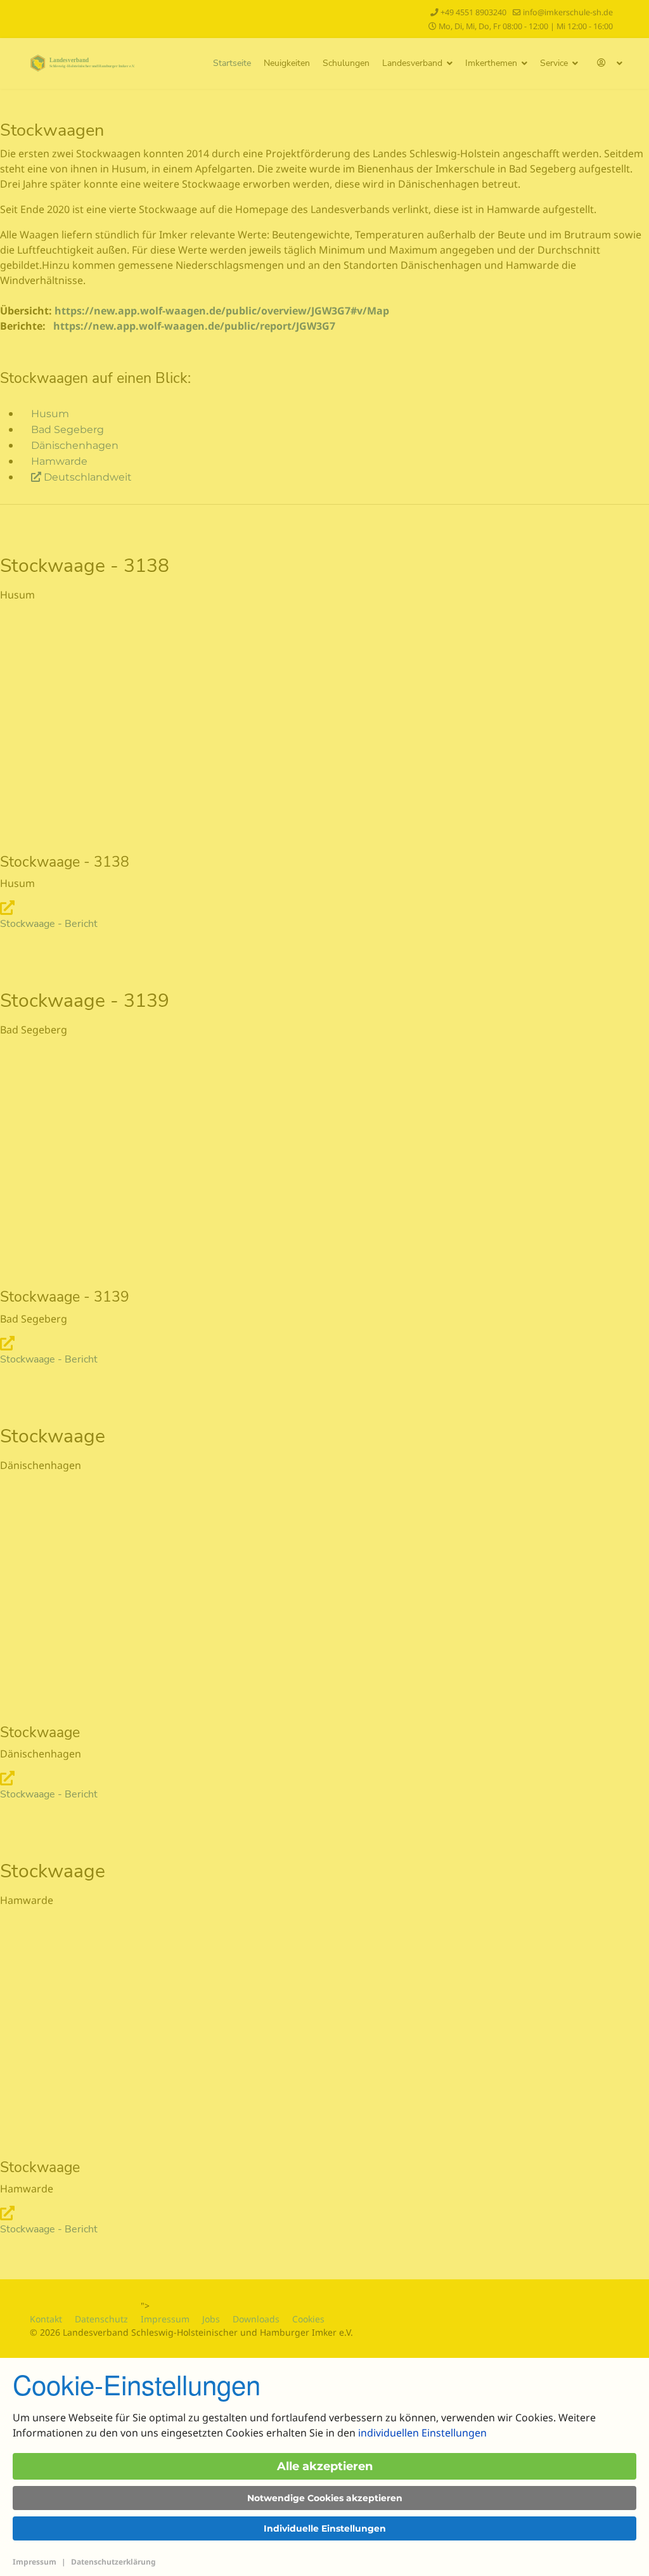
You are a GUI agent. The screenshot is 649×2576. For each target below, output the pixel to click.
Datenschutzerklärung (113, 2562)
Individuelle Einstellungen (325, 2528)
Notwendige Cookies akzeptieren (325, 2498)
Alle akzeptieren (325, 2466)
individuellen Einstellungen (422, 2433)
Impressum (35, 2562)
